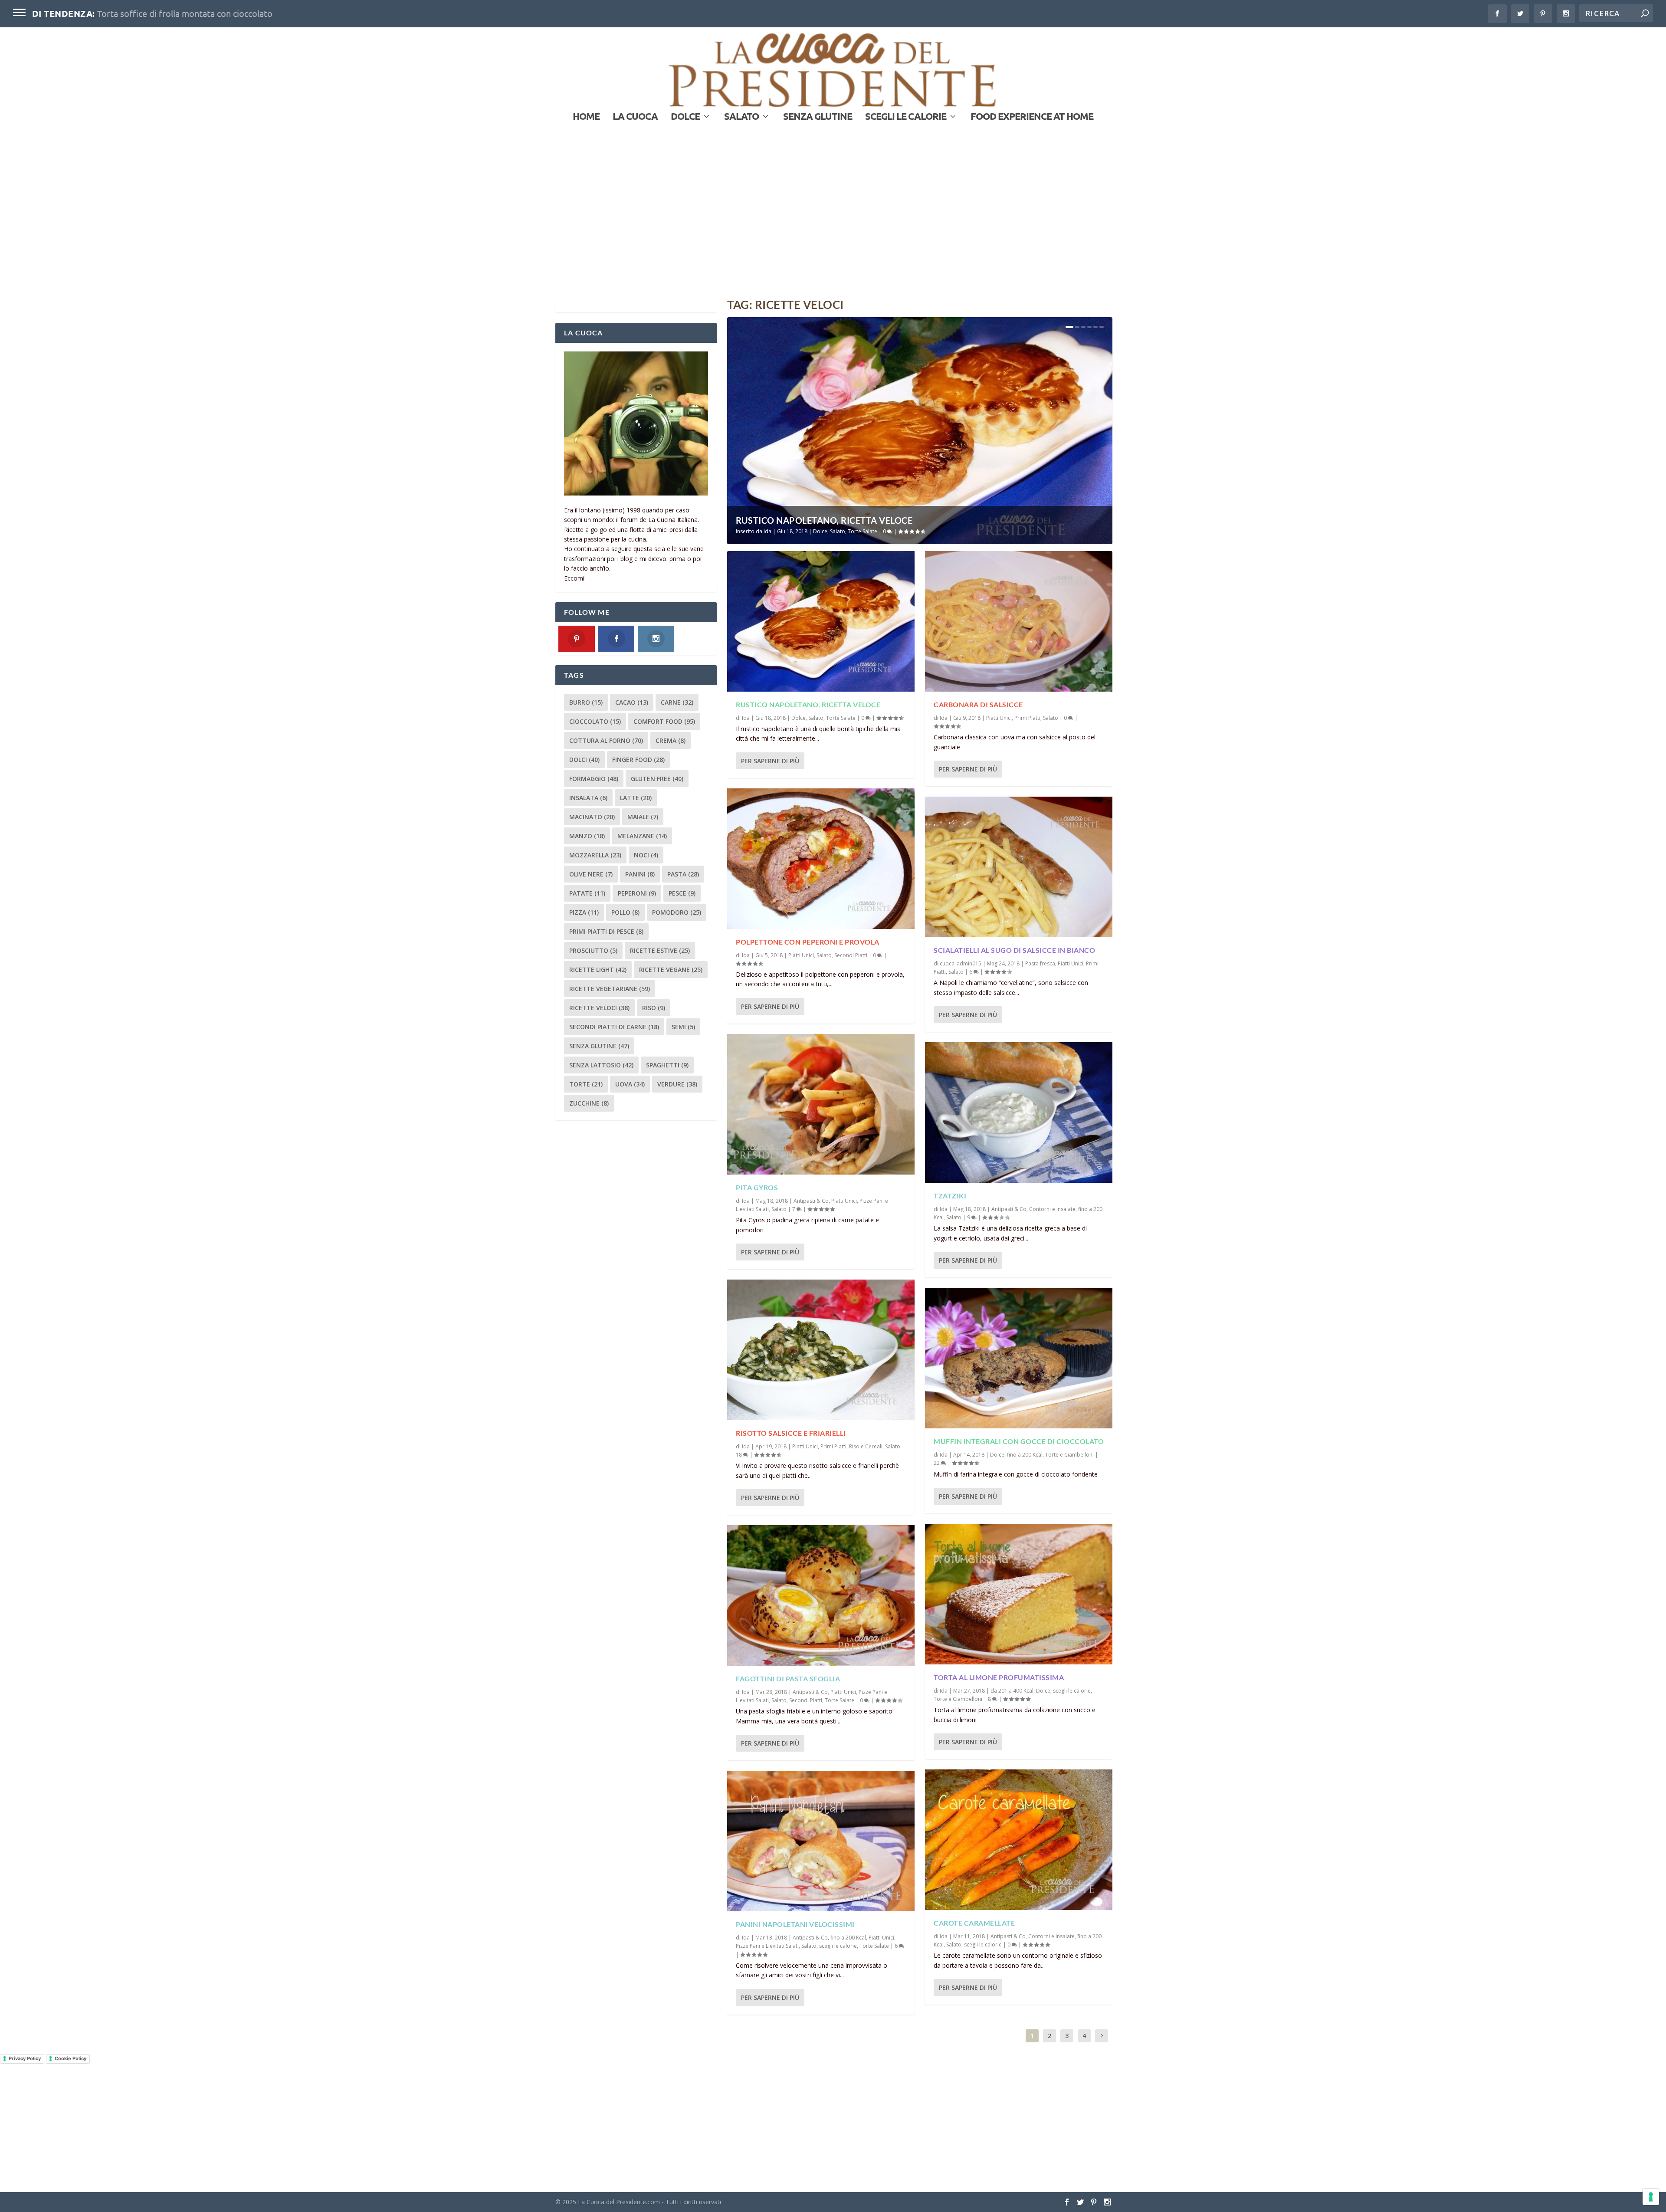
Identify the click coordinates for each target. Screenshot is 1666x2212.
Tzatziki (950, 1196)
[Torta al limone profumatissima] (1019, 1594)
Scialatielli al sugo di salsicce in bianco (1014, 950)
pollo (625, 912)
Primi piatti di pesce (606, 931)
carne (677, 702)
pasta (683, 874)
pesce (682, 893)
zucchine (589, 1103)
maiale (643, 817)
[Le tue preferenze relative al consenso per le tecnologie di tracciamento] (1651, 2197)
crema (671, 740)
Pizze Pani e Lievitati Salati (767, 1946)
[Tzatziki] (1019, 1113)
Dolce (685, 117)
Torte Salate (863, 531)
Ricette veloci (599, 1008)
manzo (587, 836)
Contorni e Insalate (1052, 1209)
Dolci (584, 760)
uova (630, 1084)
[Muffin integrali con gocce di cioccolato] (1019, 1358)
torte (586, 1084)
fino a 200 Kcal (848, 1938)
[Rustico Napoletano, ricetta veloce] (821, 621)
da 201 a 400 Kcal (1012, 1691)
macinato (592, 817)
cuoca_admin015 (961, 963)
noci (646, 855)
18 (740, 1455)
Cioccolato (595, 721)
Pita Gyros (757, 1187)
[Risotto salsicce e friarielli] (821, 1350)
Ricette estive (660, 950)
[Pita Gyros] (821, 1104)
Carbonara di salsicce (978, 704)
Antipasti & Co (811, 1201)
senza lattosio (601, 1065)
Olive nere (591, 874)
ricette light (598, 970)
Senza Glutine (818, 117)
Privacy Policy (25, 2058)
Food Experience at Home (1032, 117)
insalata (588, 798)
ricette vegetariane (610, 989)
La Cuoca (635, 117)
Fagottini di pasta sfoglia (788, 1679)
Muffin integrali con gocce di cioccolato (1019, 1441)
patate (587, 893)
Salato (741, 117)
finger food (638, 760)
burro (586, 702)
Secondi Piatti (851, 955)
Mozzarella (595, 855)
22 (937, 1463)
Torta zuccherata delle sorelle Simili (166, 13)
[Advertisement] (833, 221)
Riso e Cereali (866, 1446)
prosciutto (593, 950)
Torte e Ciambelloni (1069, 1455)
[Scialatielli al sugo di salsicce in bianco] (1019, 867)
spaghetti (667, 1065)
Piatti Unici (801, 955)
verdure (677, 1084)
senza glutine (599, 1046)
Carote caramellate (974, 1923)
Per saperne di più (770, 761)
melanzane (642, 836)
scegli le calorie (906, 117)
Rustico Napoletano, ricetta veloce (824, 520)
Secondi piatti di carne (614, 1027)
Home (586, 117)
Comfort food (664, 721)
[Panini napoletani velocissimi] (821, 1841)
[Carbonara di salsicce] (1019, 621)
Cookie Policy (71, 2058)
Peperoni (637, 893)
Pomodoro (677, 912)
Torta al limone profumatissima (999, 1677)
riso (654, 1008)
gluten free (657, 779)
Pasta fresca (1040, 963)
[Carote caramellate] (1019, 1840)
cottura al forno (606, 740)
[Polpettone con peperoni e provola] (821, 859)
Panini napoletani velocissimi (795, 1924)
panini (640, 874)
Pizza (584, 912)
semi (683, 1027)
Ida (767, 531)
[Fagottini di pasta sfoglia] (821, 1595)
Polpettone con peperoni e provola (808, 942)
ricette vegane (671, 970)
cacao (632, 702)
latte (636, 798)
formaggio (594, 779)
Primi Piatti (833, 1446)
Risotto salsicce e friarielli (791, 1433)
